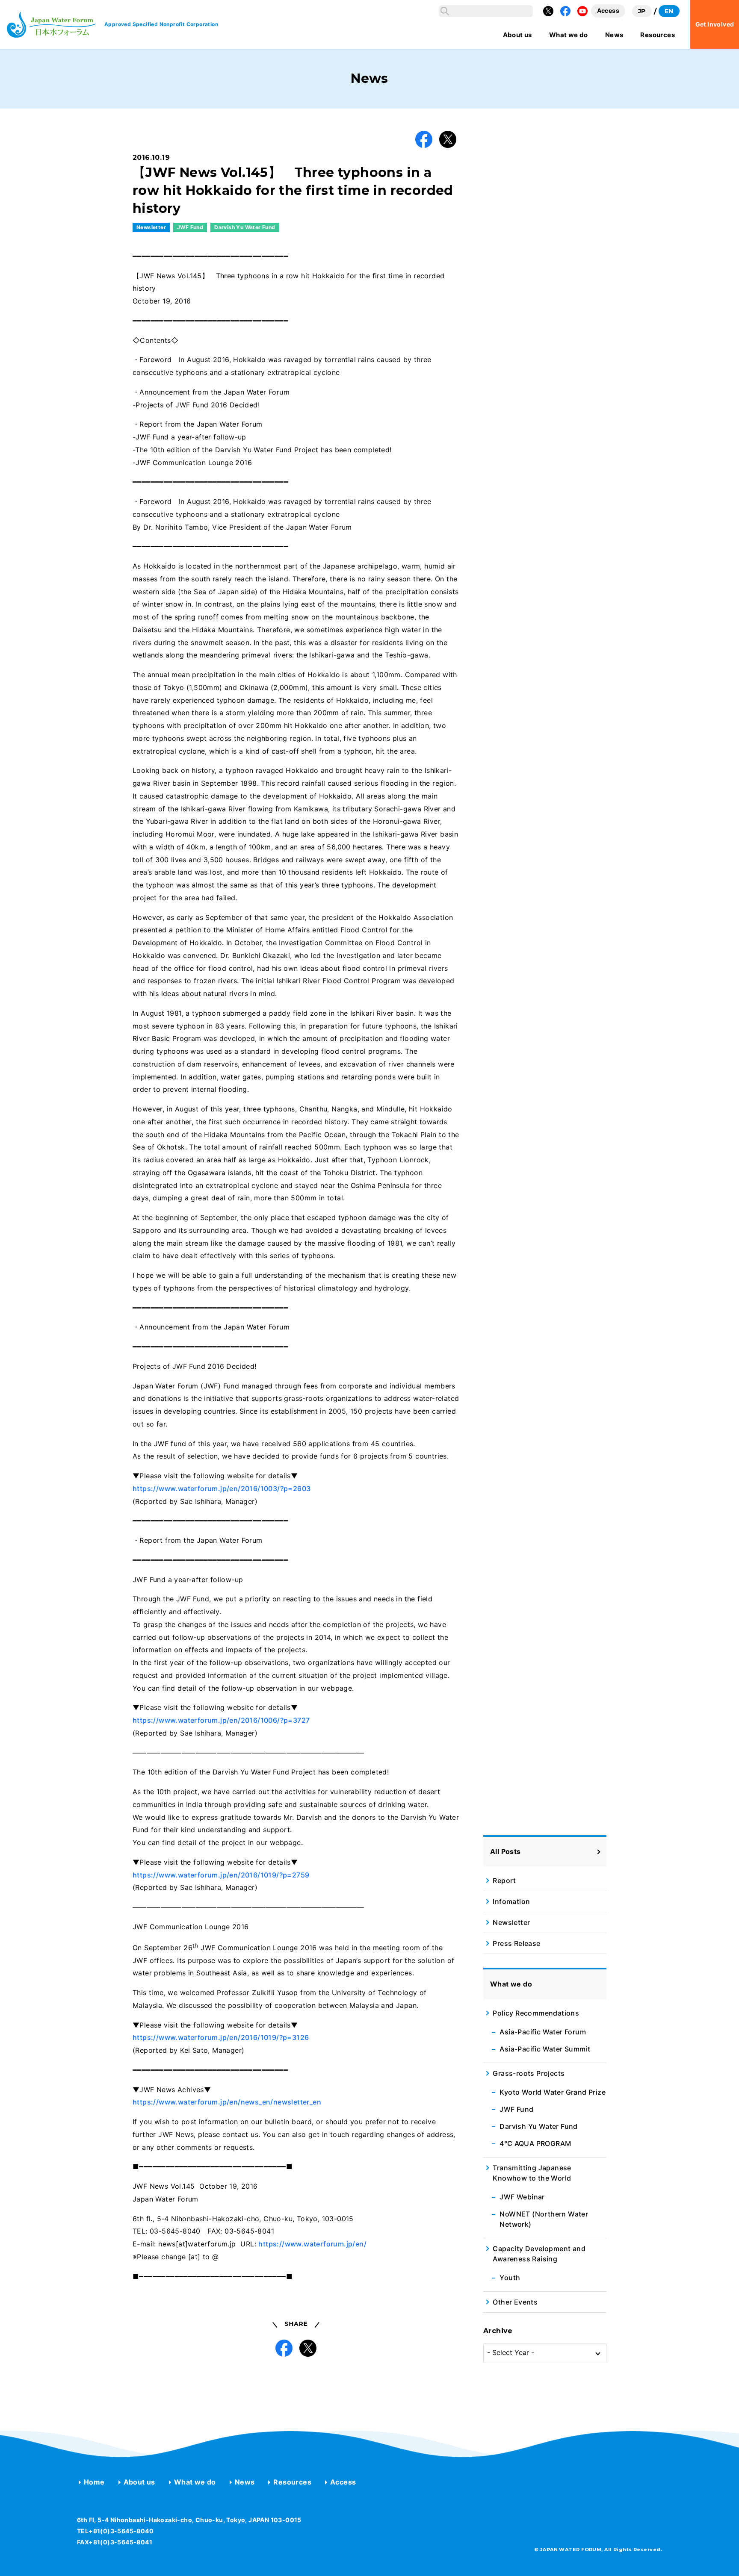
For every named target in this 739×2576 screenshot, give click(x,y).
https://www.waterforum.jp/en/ (312, 2244)
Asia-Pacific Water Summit (545, 2049)
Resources (292, 2482)
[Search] (445, 11)
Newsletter (151, 227)
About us (139, 2482)
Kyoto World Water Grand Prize (553, 2092)
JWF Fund (190, 227)
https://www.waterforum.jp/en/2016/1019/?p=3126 (221, 2037)
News (245, 2482)
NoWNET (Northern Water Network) (544, 2219)
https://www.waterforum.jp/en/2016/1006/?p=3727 (221, 1720)
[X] (548, 11)
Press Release (516, 1943)
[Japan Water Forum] (51, 25)
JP (642, 11)
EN (669, 11)
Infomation (511, 1901)
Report (504, 1880)
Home (94, 2482)
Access (343, 2482)
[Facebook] (565, 11)
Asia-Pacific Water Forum (543, 2032)
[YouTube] (582, 11)
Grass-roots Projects (529, 2073)
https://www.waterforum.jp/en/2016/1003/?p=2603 (222, 1488)
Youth (510, 2278)
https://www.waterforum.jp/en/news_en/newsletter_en (227, 2102)
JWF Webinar (522, 2197)
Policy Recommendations (536, 2013)
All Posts (505, 1851)
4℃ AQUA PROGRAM (535, 2143)
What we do (195, 2482)
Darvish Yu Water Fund (245, 227)
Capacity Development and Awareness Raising (539, 2254)
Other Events (515, 2302)
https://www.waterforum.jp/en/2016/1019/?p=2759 (221, 1875)
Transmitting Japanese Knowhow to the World (532, 2173)
